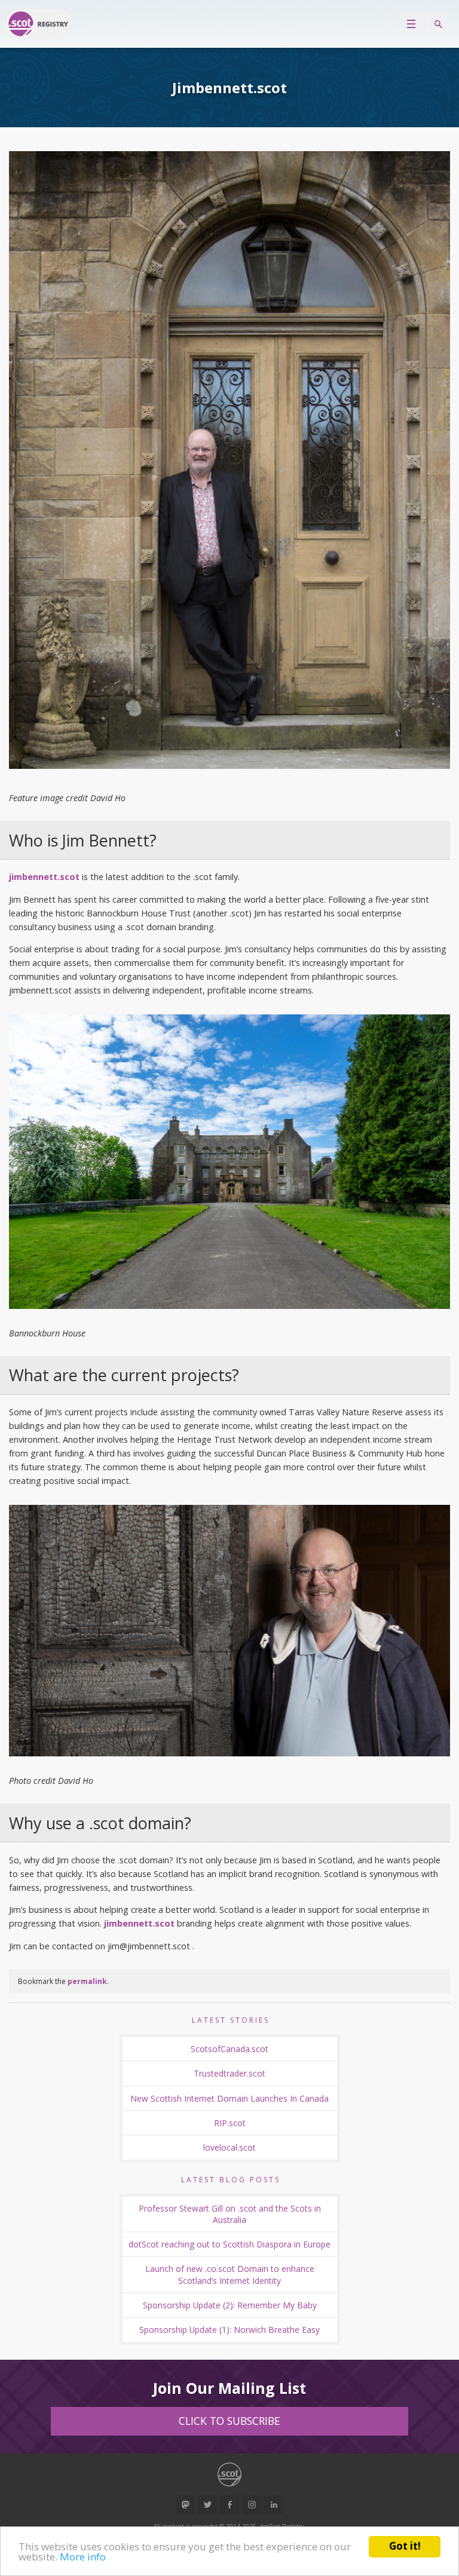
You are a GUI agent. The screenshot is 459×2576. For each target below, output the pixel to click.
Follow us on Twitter (207, 2505)
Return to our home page (39, 24)
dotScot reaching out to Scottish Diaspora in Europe (229, 2244)
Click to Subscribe (229, 2421)
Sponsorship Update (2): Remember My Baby (230, 2305)
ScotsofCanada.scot (229, 2049)
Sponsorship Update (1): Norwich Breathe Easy (229, 2330)
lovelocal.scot (229, 2147)
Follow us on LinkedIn (274, 2505)
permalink (87, 1981)
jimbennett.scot (44, 877)
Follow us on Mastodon (185, 2505)
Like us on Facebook (229, 2505)
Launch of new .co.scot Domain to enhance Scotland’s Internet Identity (230, 2274)
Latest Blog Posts (231, 2180)
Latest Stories (231, 2020)
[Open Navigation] (411, 24)
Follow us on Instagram (252, 2505)
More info (83, 2557)
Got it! (405, 2546)
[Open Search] (438, 24)
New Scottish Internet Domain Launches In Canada (229, 2098)
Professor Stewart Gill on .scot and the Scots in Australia (230, 2214)
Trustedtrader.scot (229, 2073)
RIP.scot (230, 2123)
